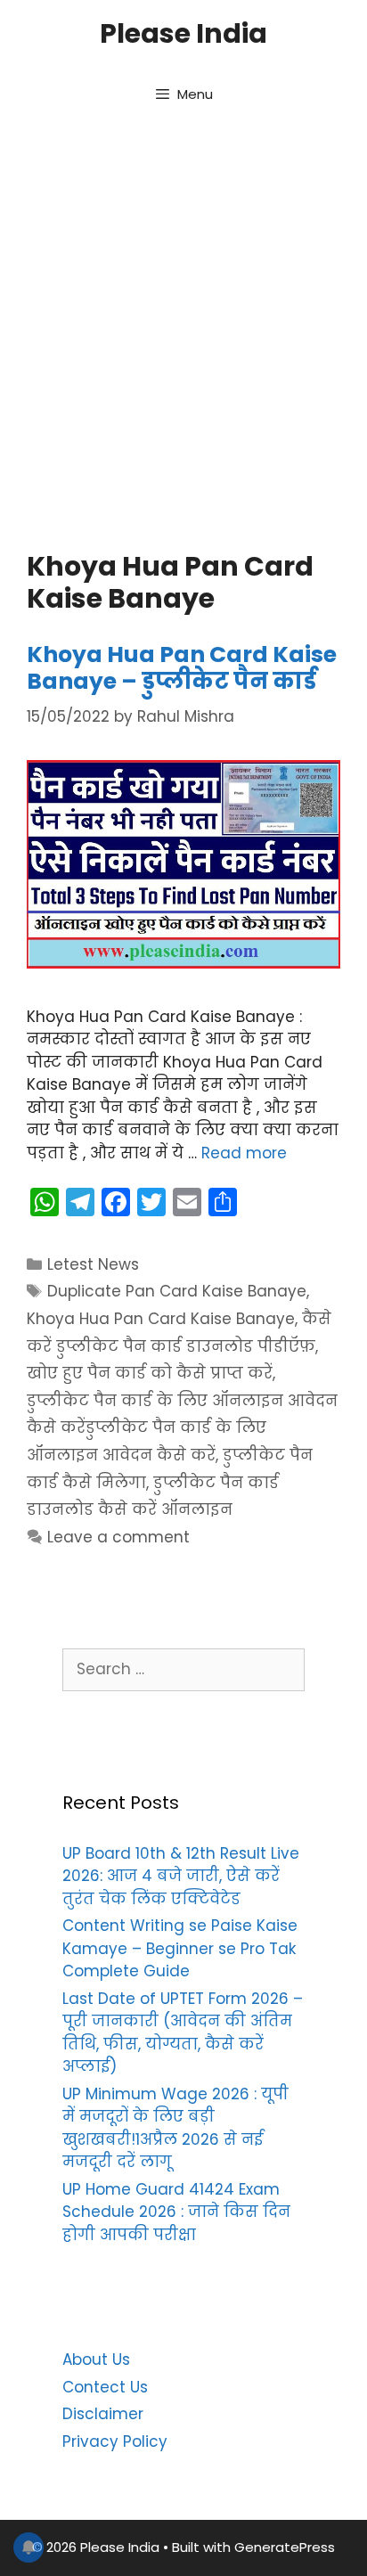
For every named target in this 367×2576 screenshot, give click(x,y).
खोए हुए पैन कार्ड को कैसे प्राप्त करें (150, 1373)
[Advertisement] (183, 331)
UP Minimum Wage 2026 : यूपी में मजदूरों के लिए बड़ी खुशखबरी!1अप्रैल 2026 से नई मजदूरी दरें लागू (175, 2128)
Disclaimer (103, 2414)
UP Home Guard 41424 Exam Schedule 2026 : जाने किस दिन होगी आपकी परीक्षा (176, 2212)
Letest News (93, 1264)
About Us (96, 2359)
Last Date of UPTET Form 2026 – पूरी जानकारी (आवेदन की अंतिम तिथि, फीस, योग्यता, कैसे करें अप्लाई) (183, 2033)
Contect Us (105, 2387)
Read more (244, 1153)
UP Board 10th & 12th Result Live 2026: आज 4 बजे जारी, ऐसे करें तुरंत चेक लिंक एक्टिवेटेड (181, 1876)
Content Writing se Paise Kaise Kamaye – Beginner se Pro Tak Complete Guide (180, 1948)
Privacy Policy (115, 2441)
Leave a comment (118, 1537)
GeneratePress (285, 2547)
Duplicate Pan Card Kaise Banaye (177, 1291)
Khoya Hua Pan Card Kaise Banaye (161, 1319)
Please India (183, 33)
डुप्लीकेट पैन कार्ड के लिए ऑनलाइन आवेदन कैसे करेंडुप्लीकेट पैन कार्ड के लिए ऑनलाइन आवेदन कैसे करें (182, 1428)
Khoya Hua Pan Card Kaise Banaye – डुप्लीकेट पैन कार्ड (182, 668)
